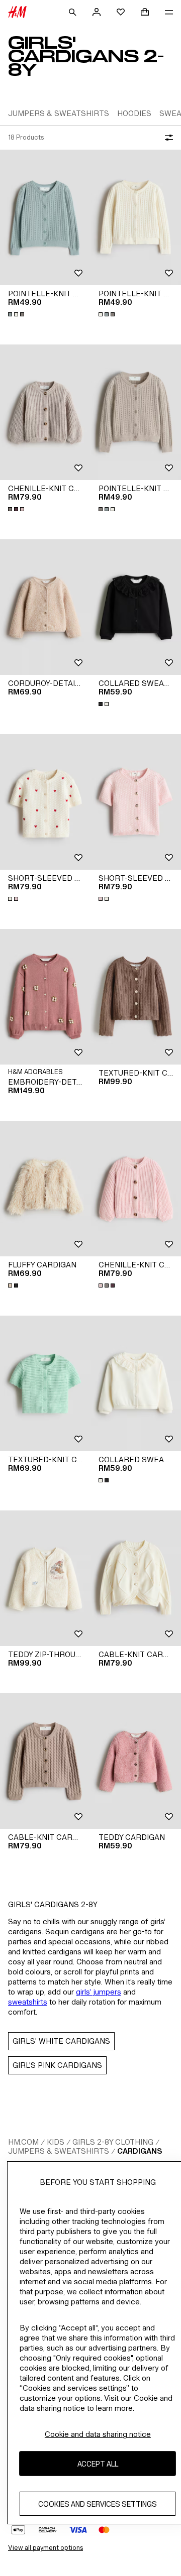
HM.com (23, 2142)
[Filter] (167, 138)
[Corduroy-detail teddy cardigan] (45, 607)
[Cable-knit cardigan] (136, 1578)
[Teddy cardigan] (136, 1761)
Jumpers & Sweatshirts (59, 2151)
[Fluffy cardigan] (45, 1189)
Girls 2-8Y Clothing (113, 2142)
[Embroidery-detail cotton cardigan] (45, 997)
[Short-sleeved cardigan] (45, 802)
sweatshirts (28, 2002)
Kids (56, 2142)
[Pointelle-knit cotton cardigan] (45, 217)
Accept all (98, 2464)
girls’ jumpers (99, 1992)
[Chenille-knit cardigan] (45, 412)
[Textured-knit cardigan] (136, 997)
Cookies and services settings (98, 2504)
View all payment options (46, 2548)
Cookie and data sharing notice (98, 2434)
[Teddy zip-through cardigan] (45, 1578)
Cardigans (140, 2151)
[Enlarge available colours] (17, 314)
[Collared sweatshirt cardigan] (136, 607)
